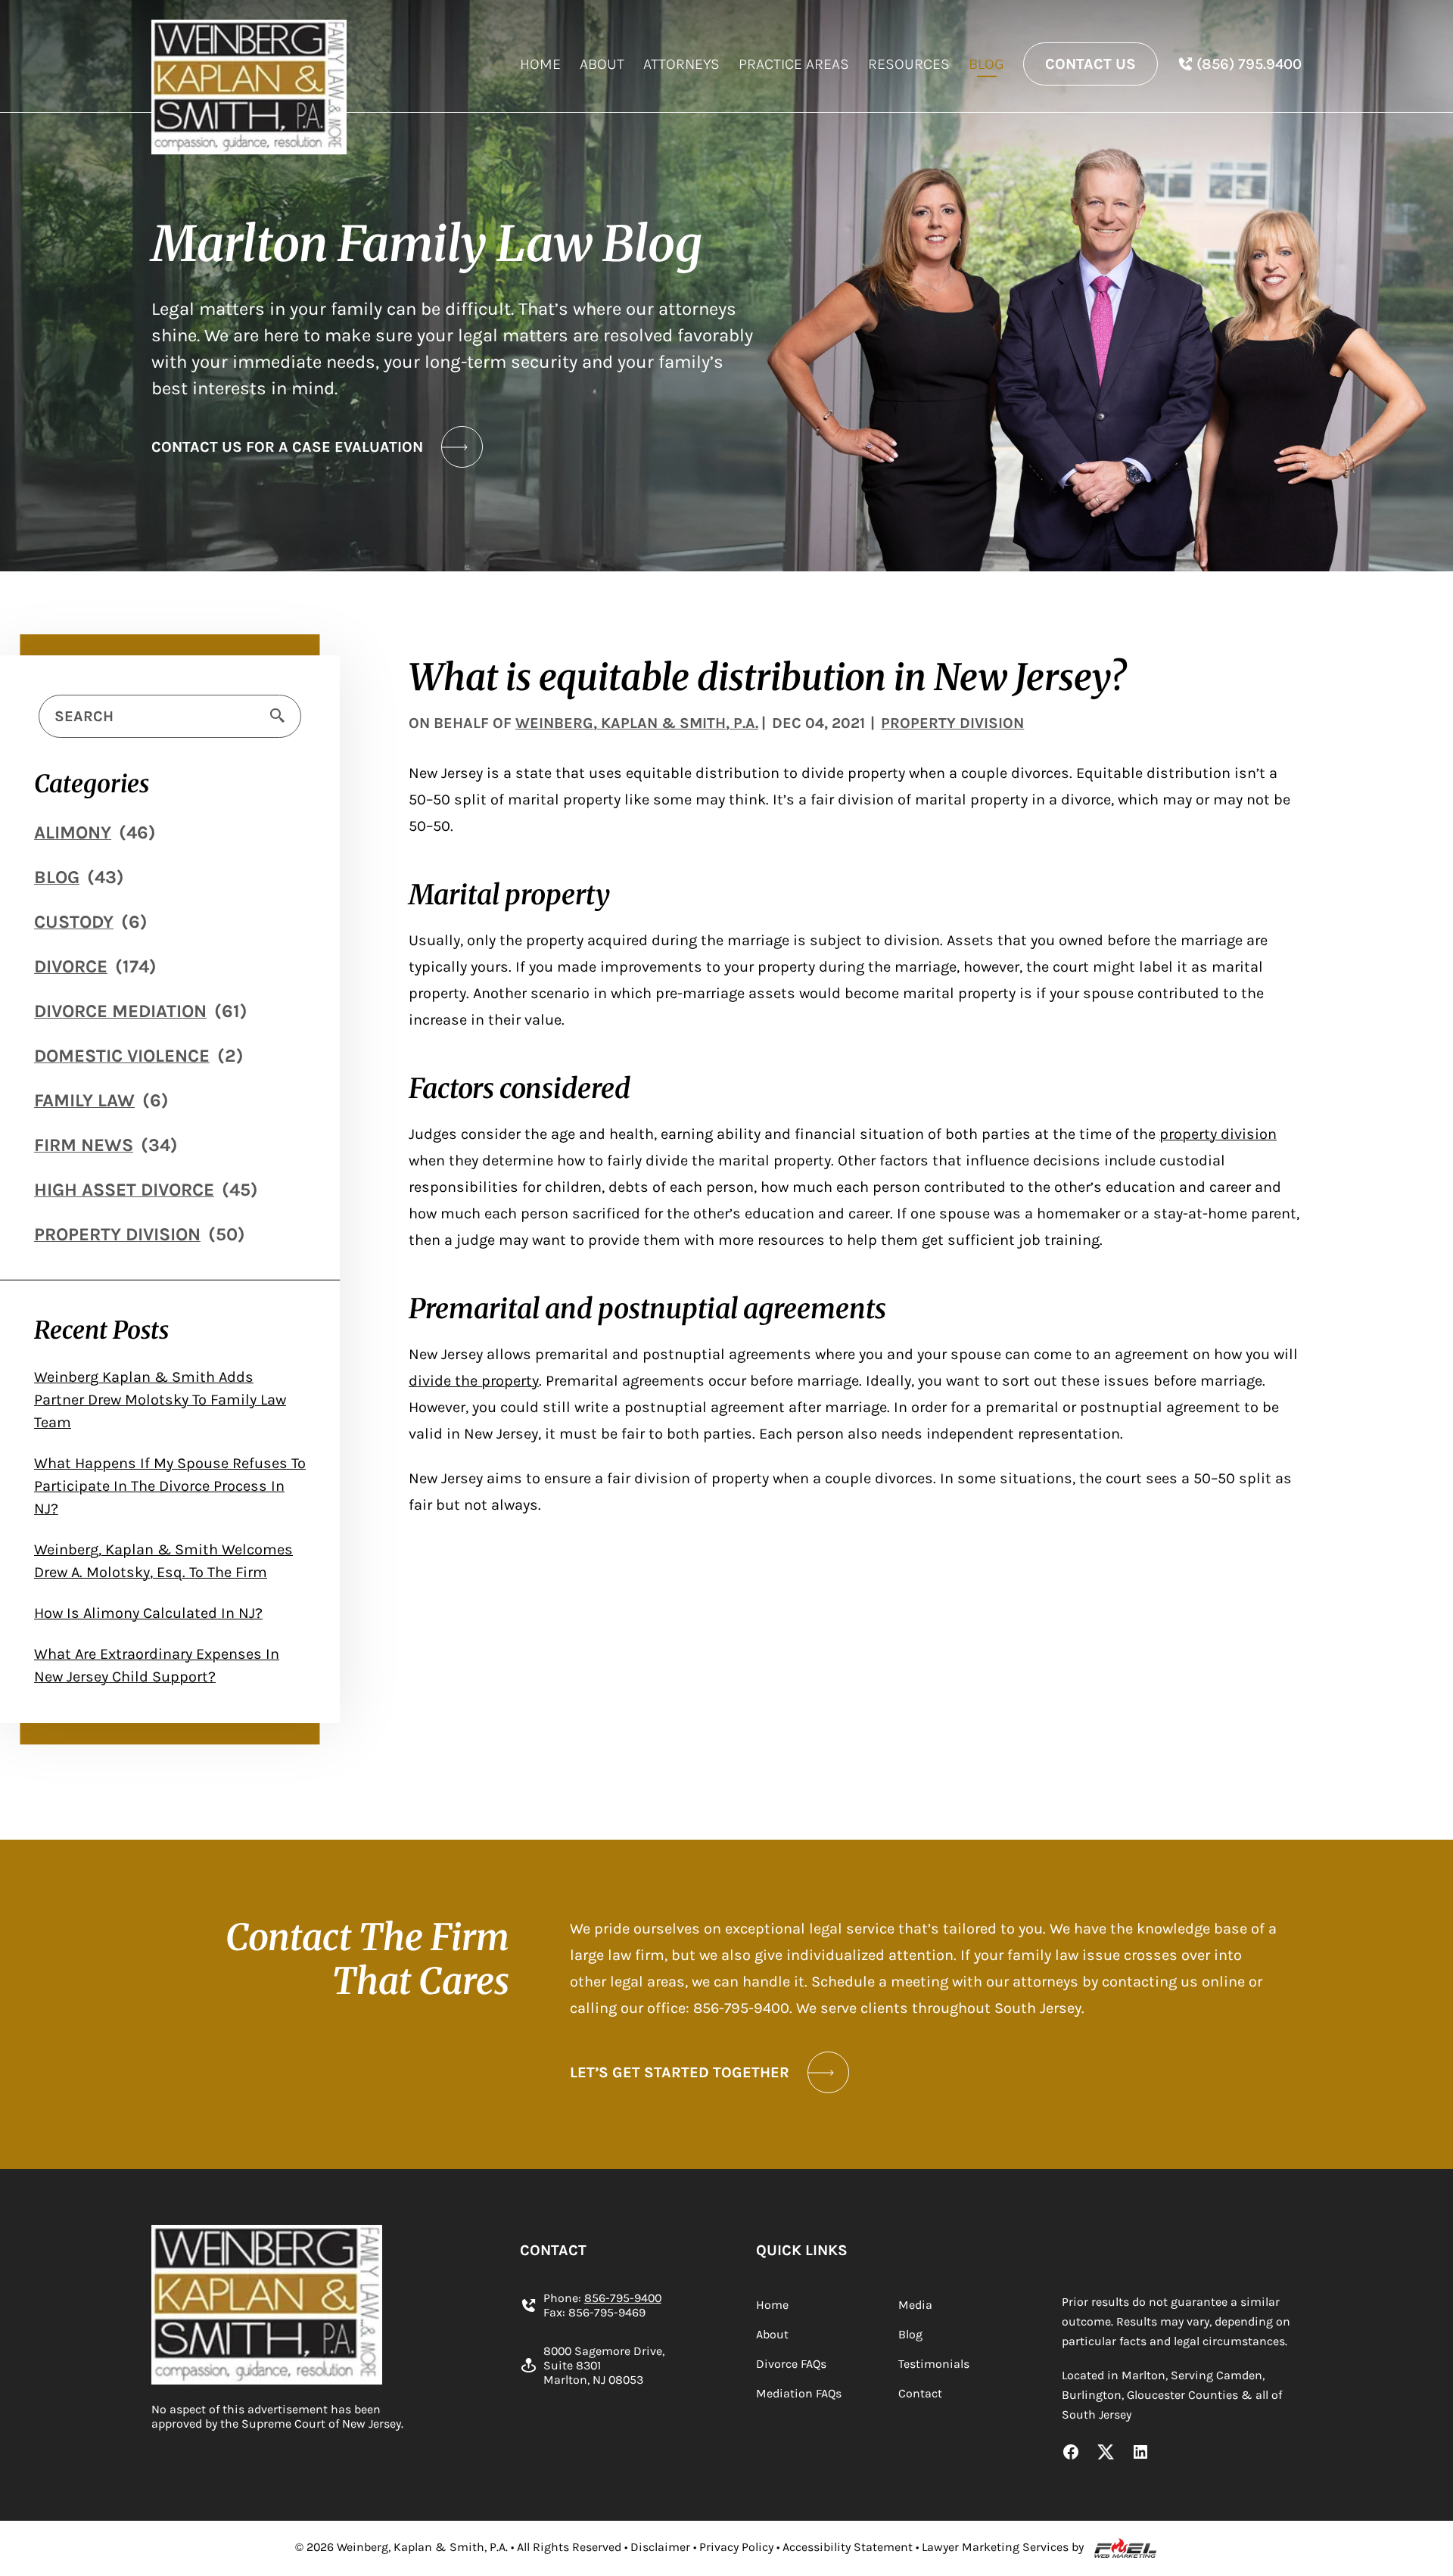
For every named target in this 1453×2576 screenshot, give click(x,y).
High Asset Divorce (124, 1190)
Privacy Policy (736, 2547)
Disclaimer (660, 2547)
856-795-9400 (623, 2298)
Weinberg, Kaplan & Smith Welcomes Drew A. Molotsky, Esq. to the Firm (163, 1561)
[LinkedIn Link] (1140, 2453)
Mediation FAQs (799, 2393)
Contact (920, 2393)
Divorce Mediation (120, 1011)
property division (1218, 1134)
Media (915, 2305)
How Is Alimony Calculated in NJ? (148, 1613)
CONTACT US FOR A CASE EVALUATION (287, 447)
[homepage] (249, 87)
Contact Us (1091, 64)
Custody (74, 922)
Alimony (73, 832)
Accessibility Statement (848, 2547)
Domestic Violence (122, 1056)
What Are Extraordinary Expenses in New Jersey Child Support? (157, 1665)
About (602, 64)
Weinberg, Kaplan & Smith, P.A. (637, 723)
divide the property (474, 1381)
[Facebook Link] (1071, 2453)
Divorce (71, 966)
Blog (986, 64)
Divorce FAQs (791, 2364)
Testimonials (934, 2364)
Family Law (84, 1100)
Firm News (84, 1145)
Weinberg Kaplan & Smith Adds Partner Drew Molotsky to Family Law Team (160, 1400)
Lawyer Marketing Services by (1003, 2547)
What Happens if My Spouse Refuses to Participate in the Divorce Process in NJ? (170, 1486)
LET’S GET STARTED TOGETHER (680, 2072)
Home (540, 64)
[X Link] (1106, 2453)
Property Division (117, 1234)
